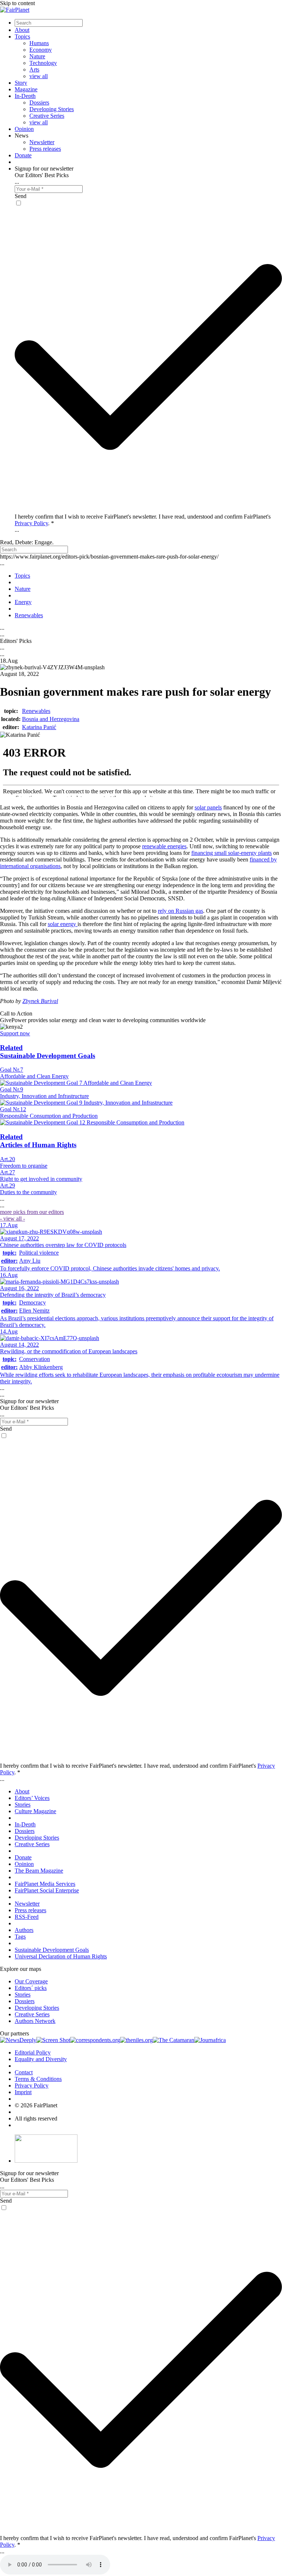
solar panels (208, 807)
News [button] (21, 136)
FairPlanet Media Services (45, 1884)
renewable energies (164, 846)
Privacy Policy (31, 523)
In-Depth (25, 96)
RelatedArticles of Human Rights (38, 1141)
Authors (24, 1930)
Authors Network (35, 2021)
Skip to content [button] (17, 3)
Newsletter (42, 142)
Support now (15, 1033)
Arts (34, 69)
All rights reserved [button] (36, 2118)
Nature (37, 56)
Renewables (36, 711)
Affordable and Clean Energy (34, 1076)
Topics (22, 36)
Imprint (23, 2092)
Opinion (24, 129)
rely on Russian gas (180, 911)
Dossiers (39, 103)
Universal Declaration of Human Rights (61, 1956)
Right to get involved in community (41, 1179)
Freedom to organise (24, 1166)
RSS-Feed (27, 1917)
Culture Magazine (35, 1811)
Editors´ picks (31, 1988)
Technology (43, 63)
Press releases (45, 149)
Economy (41, 50)
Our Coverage (31, 1981)
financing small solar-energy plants (232, 853)
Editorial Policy (33, 2052)
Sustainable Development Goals (52, 1950)
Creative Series (47, 116)
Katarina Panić (39, 727)
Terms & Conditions (38, 2079)
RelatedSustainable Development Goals (48, 1052)
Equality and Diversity (41, 2059)
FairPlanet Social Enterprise (47, 1890)
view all (39, 76)
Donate (23, 155)
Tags (20, 1937)
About (22, 30)
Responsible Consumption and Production (49, 1116)
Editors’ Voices (32, 1798)
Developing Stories (52, 109)
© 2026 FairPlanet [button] (36, 2105)
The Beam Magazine (39, 1871)
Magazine (26, 89)
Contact (24, 2072)
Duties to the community (28, 1192)
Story (21, 83)
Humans (39, 43)
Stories (23, 1805)
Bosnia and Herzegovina (51, 719)
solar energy (63, 924)
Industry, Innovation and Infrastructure (44, 1096)
